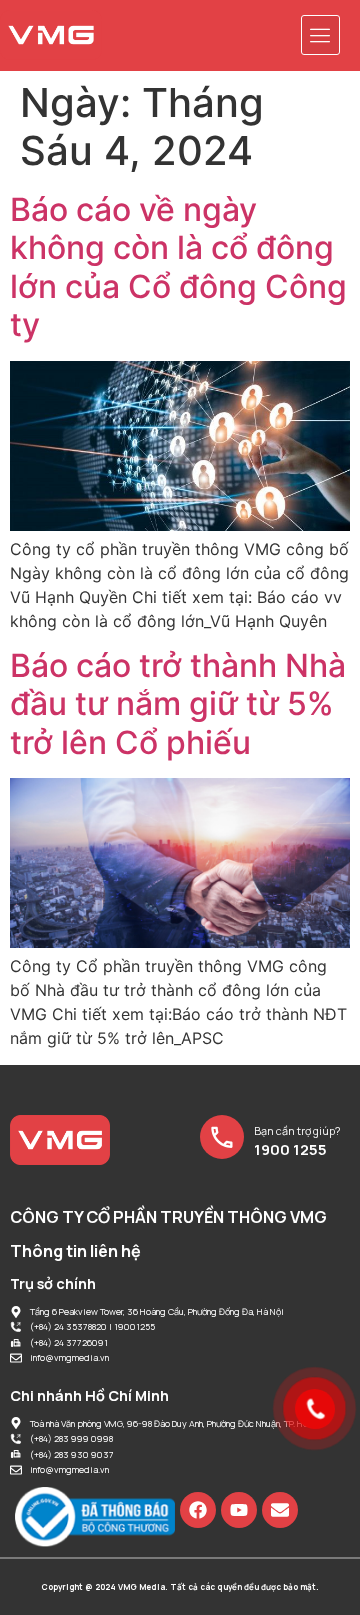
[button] (321, 35)
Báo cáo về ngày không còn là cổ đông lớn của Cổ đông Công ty (178, 267)
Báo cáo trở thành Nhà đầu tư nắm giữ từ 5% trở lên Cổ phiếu (178, 704)
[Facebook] (198, 1510)
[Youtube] (239, 1510)
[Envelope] (280, 1510)
